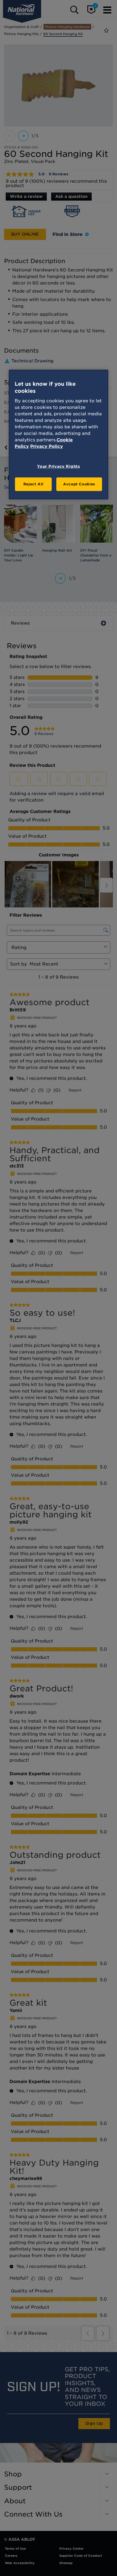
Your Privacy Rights (58, 466)
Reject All (33, 484)
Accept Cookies (79, 484)
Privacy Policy (47, 446)
